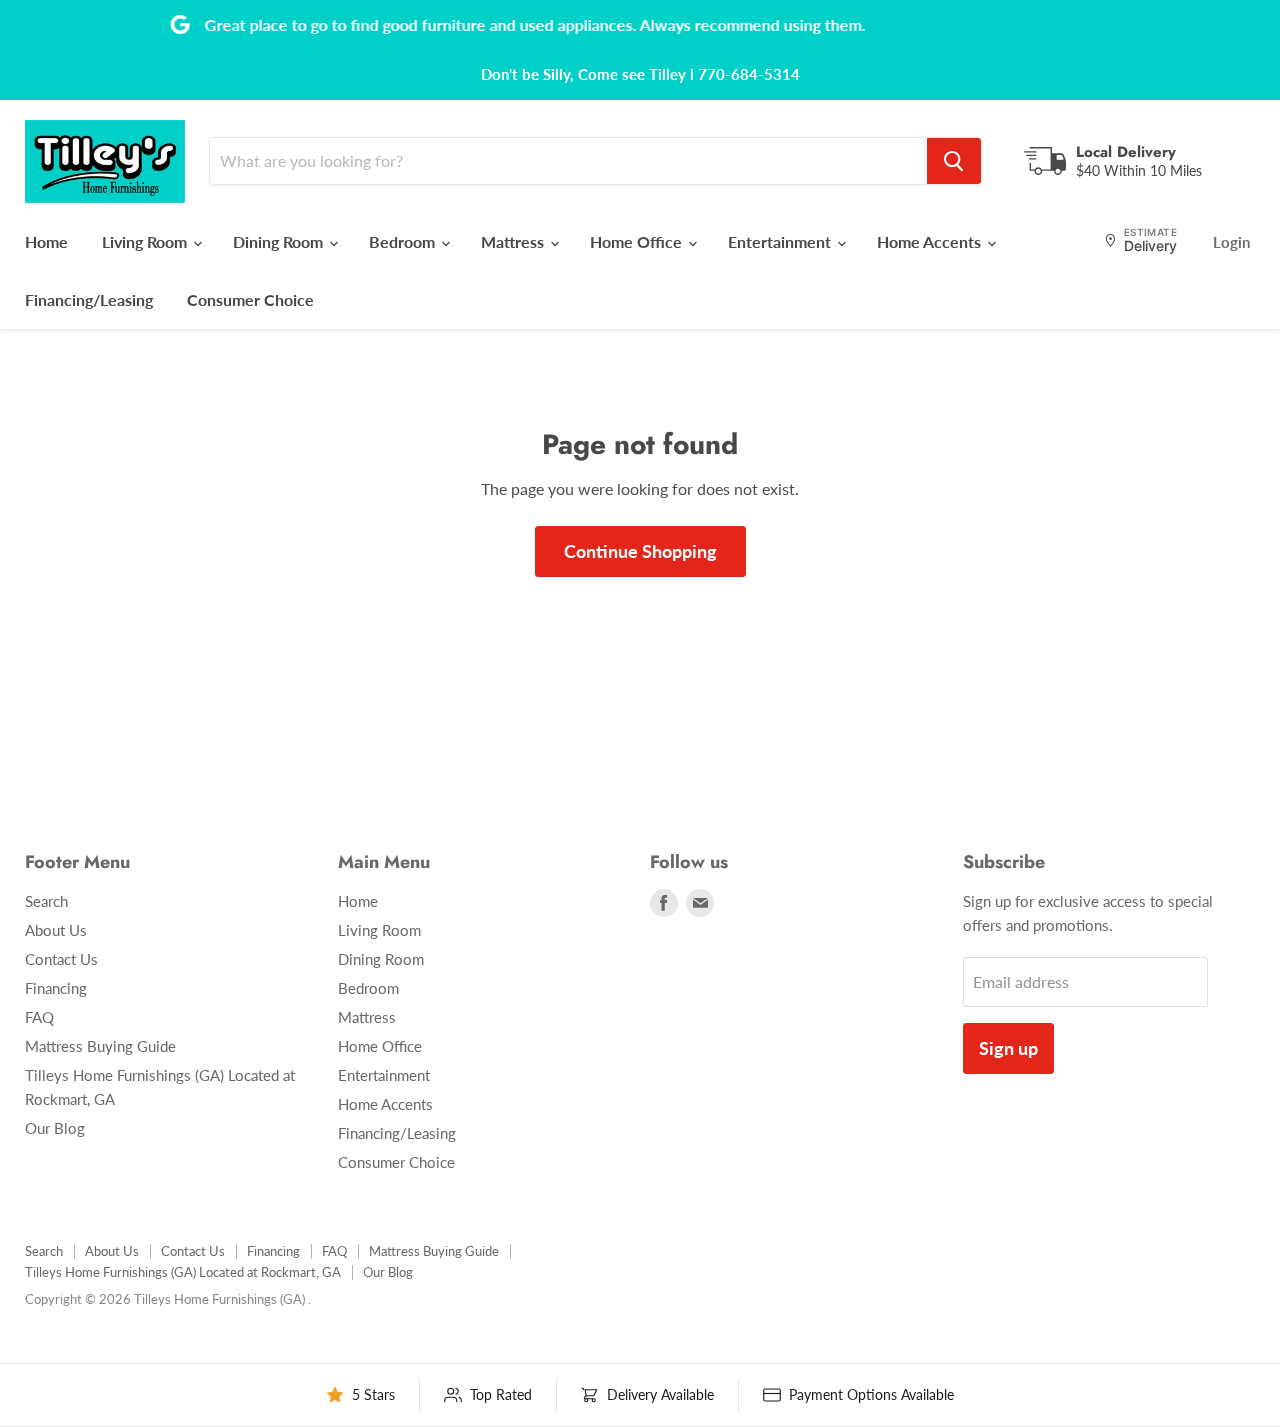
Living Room (146, 241)
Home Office (638, 241)
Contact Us (61, 959)
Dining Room (280, 241)
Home (46, 241)
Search (46, 901)
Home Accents (931, 241)
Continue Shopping (640, 551)
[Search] (954, 161)
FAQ (39, 1017)
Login (1231, 242)
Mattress (514, 241)
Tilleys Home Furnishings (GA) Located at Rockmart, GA (183, 1272)
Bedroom (404, 241)
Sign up (1008, 1048)
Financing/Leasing (89, 299)
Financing (56, 988)
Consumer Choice (250, 299)
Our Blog (55, 1128)
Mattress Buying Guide (100, 1046)
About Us (56, 930)
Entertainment (781, 241)
